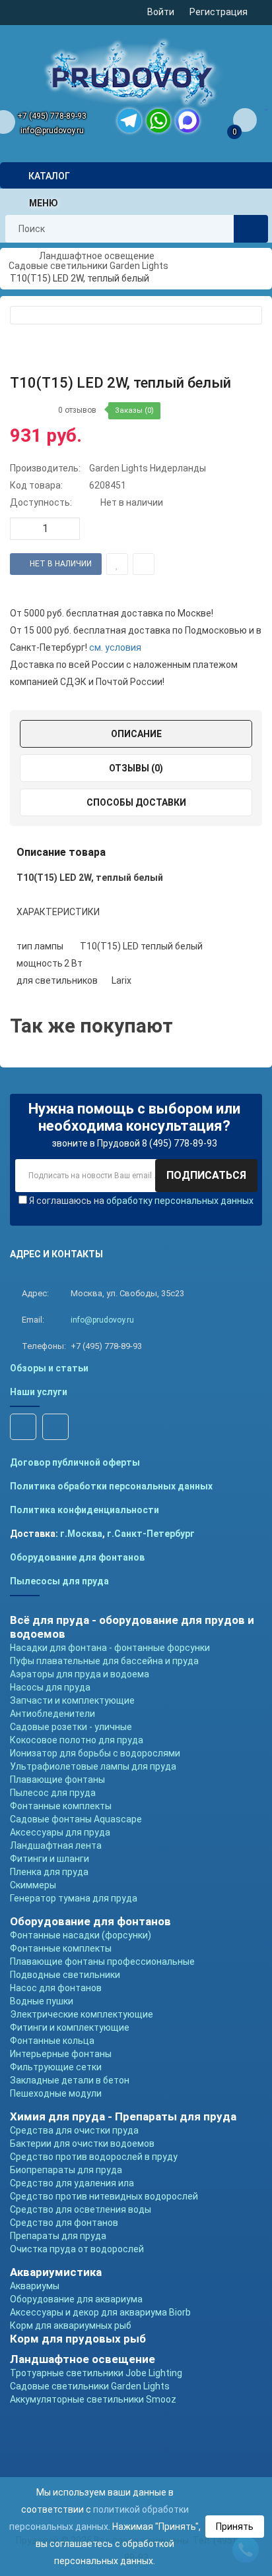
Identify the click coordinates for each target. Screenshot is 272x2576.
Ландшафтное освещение (83, 2359)
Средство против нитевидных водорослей (104, 2196)
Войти (161, 12)
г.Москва (81, 1534)
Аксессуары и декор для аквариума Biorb (100, 2312)
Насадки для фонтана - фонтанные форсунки (110, 1648)
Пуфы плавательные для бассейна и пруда (104, 1661)
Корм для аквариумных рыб (71, 2325)
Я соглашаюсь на (141, 1201)
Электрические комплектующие (82, 2014)
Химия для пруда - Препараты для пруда (123, 2116)
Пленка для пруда (49, 1872)
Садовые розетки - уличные (71, 1727)
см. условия (115, 647)
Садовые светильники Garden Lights (90, 2386)
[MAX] (187, 121)
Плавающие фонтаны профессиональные (102, 1962)
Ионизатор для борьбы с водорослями (95, 1753)
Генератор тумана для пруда (74, 1898)
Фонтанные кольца (52, 2041)
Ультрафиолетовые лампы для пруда (93, 1766)
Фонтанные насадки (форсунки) (81, 1935)
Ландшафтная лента (56, 1845)
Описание (136, 734)
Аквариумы (35, 2286)
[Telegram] (129, 121)
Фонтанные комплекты (61, 1806)
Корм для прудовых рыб (78, 2339)
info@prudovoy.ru (52, 131)
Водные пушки (42, 2001)
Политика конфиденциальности (85, 1510)
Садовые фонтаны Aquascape (76, 1819)
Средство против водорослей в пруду (94, 2157)
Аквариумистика (56, 2272)
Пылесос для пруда (53, 1793)
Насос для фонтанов (56, 1988)
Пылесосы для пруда (59, 1581)
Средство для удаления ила (72, 2183)
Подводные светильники (65, 1975)
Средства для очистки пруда (74, 2130)
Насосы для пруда (50, 1687)
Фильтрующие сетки (56, 2067)
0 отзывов (77, 410)
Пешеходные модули (56, 2093)
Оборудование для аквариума (76, 2299)
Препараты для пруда (58, 2236)
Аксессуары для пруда (60, 1832)
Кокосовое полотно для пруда (77, 1740)
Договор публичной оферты (75, 1462)
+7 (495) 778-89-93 (52, 116)
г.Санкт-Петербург (151, 1534)
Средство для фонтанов (64, 2223)
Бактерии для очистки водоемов (82, 2143)
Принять (235, 2527)
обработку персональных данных (180, 1201)
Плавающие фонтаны (57, 1780)
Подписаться (206, 1175)
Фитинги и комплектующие (70, 2027)
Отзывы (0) (136, 768)
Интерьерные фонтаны (61, 2054)
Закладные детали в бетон (70, 2080)
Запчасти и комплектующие (72, 1700)
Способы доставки (136, 802)
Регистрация (219, 12)
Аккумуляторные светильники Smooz (93, 2399)
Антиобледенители (52, 1714)
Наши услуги (39, 1392)
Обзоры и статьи (49, 1368)
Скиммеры (33, 1885)
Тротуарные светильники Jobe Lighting (96, 2373)
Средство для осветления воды (81, 2209)
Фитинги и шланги (50, 1859)
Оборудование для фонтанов (77, 1557)
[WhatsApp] (158, 121)
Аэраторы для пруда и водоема (80, 1674)
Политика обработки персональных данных (111, 1486)
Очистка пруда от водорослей (77, 2249)
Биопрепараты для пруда (66, 2170)
